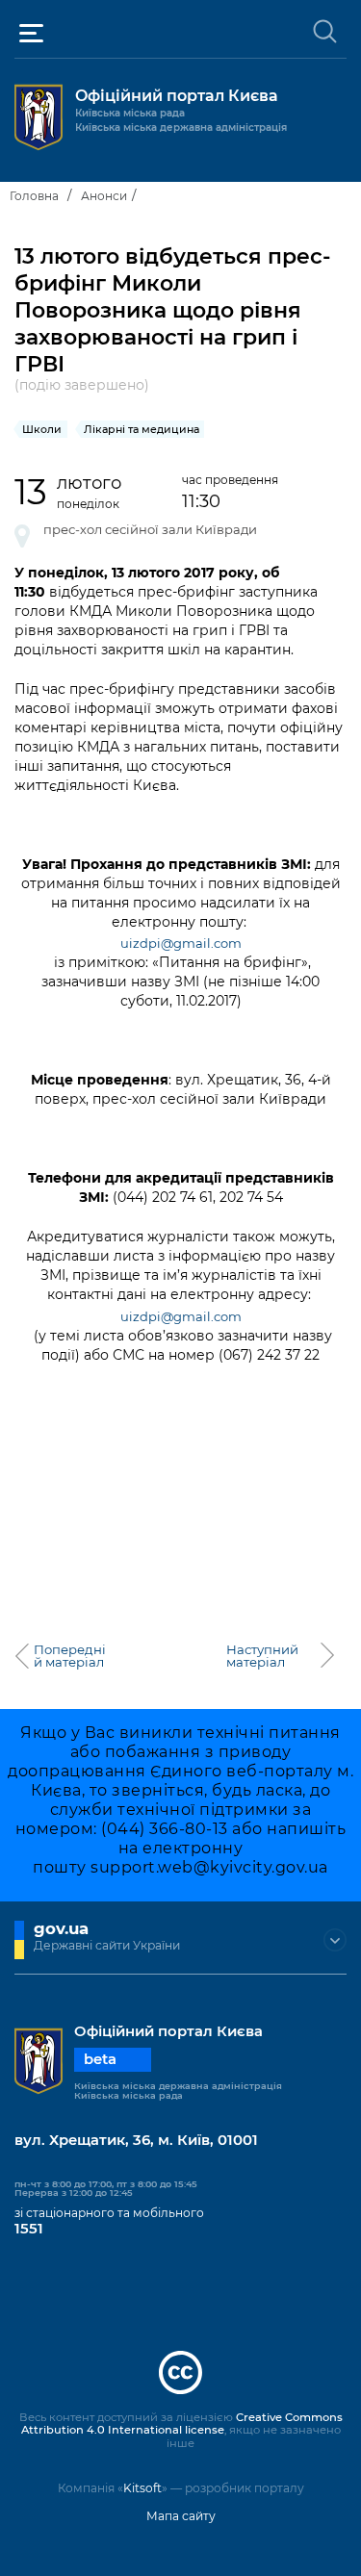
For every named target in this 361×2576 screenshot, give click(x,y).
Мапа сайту (181, 2516)
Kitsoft (142, 2488)
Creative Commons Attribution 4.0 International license (182, 2424)
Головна (34, 196)
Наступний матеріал (262, 1656)
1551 (29, 2229)
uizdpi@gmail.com (181, 943)
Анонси (104, 196)
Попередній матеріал (70, 1656)
